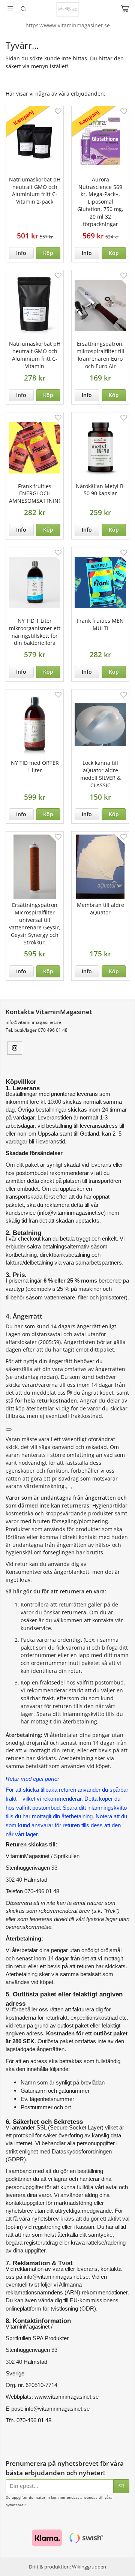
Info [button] (21, 253)
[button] (48, 253)
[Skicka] (121, 2486)
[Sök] (23, 9)
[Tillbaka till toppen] (119, 2560)
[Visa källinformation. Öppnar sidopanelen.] (9, 1430)
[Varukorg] (125, 9)
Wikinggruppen (89, 2567)
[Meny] (10, 9)
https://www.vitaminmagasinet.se (68, 25)
